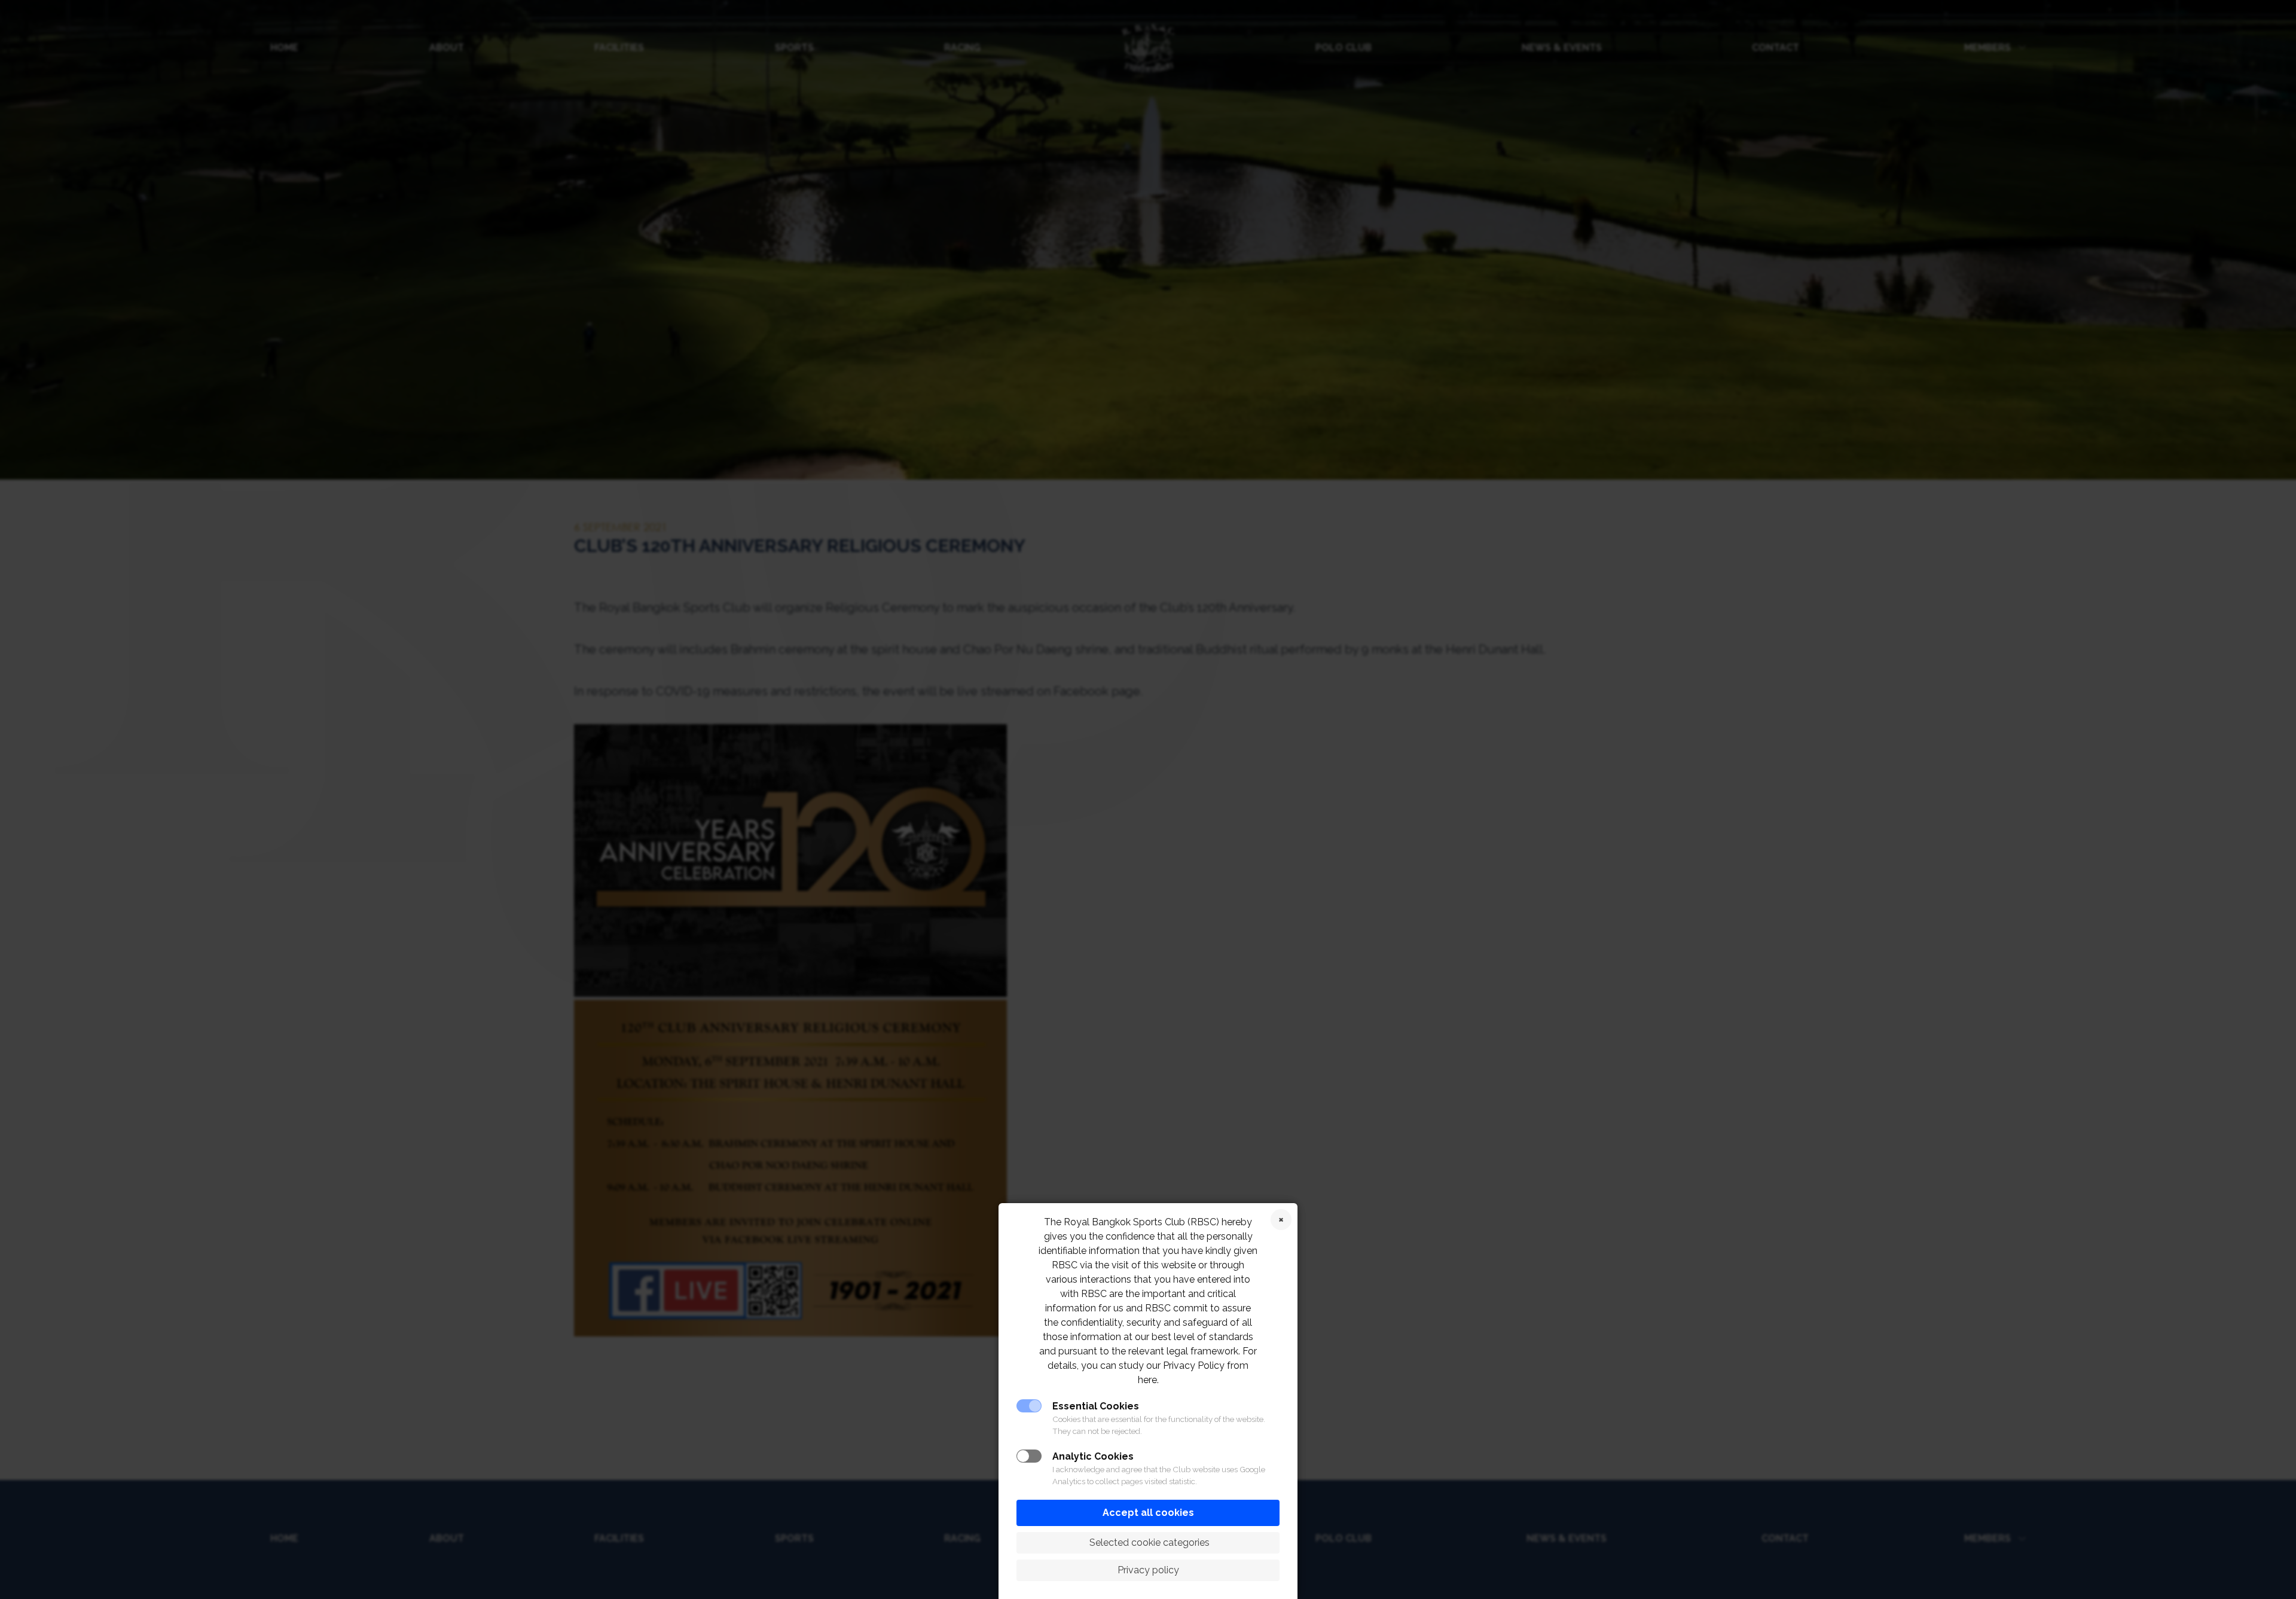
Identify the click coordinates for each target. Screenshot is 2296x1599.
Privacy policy (1148, 1570)
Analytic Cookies (1093, 1456)
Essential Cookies (1096, 1406)
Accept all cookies (1148, 1513)
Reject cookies (1281, 1220)
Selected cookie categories (1148, 1542)
